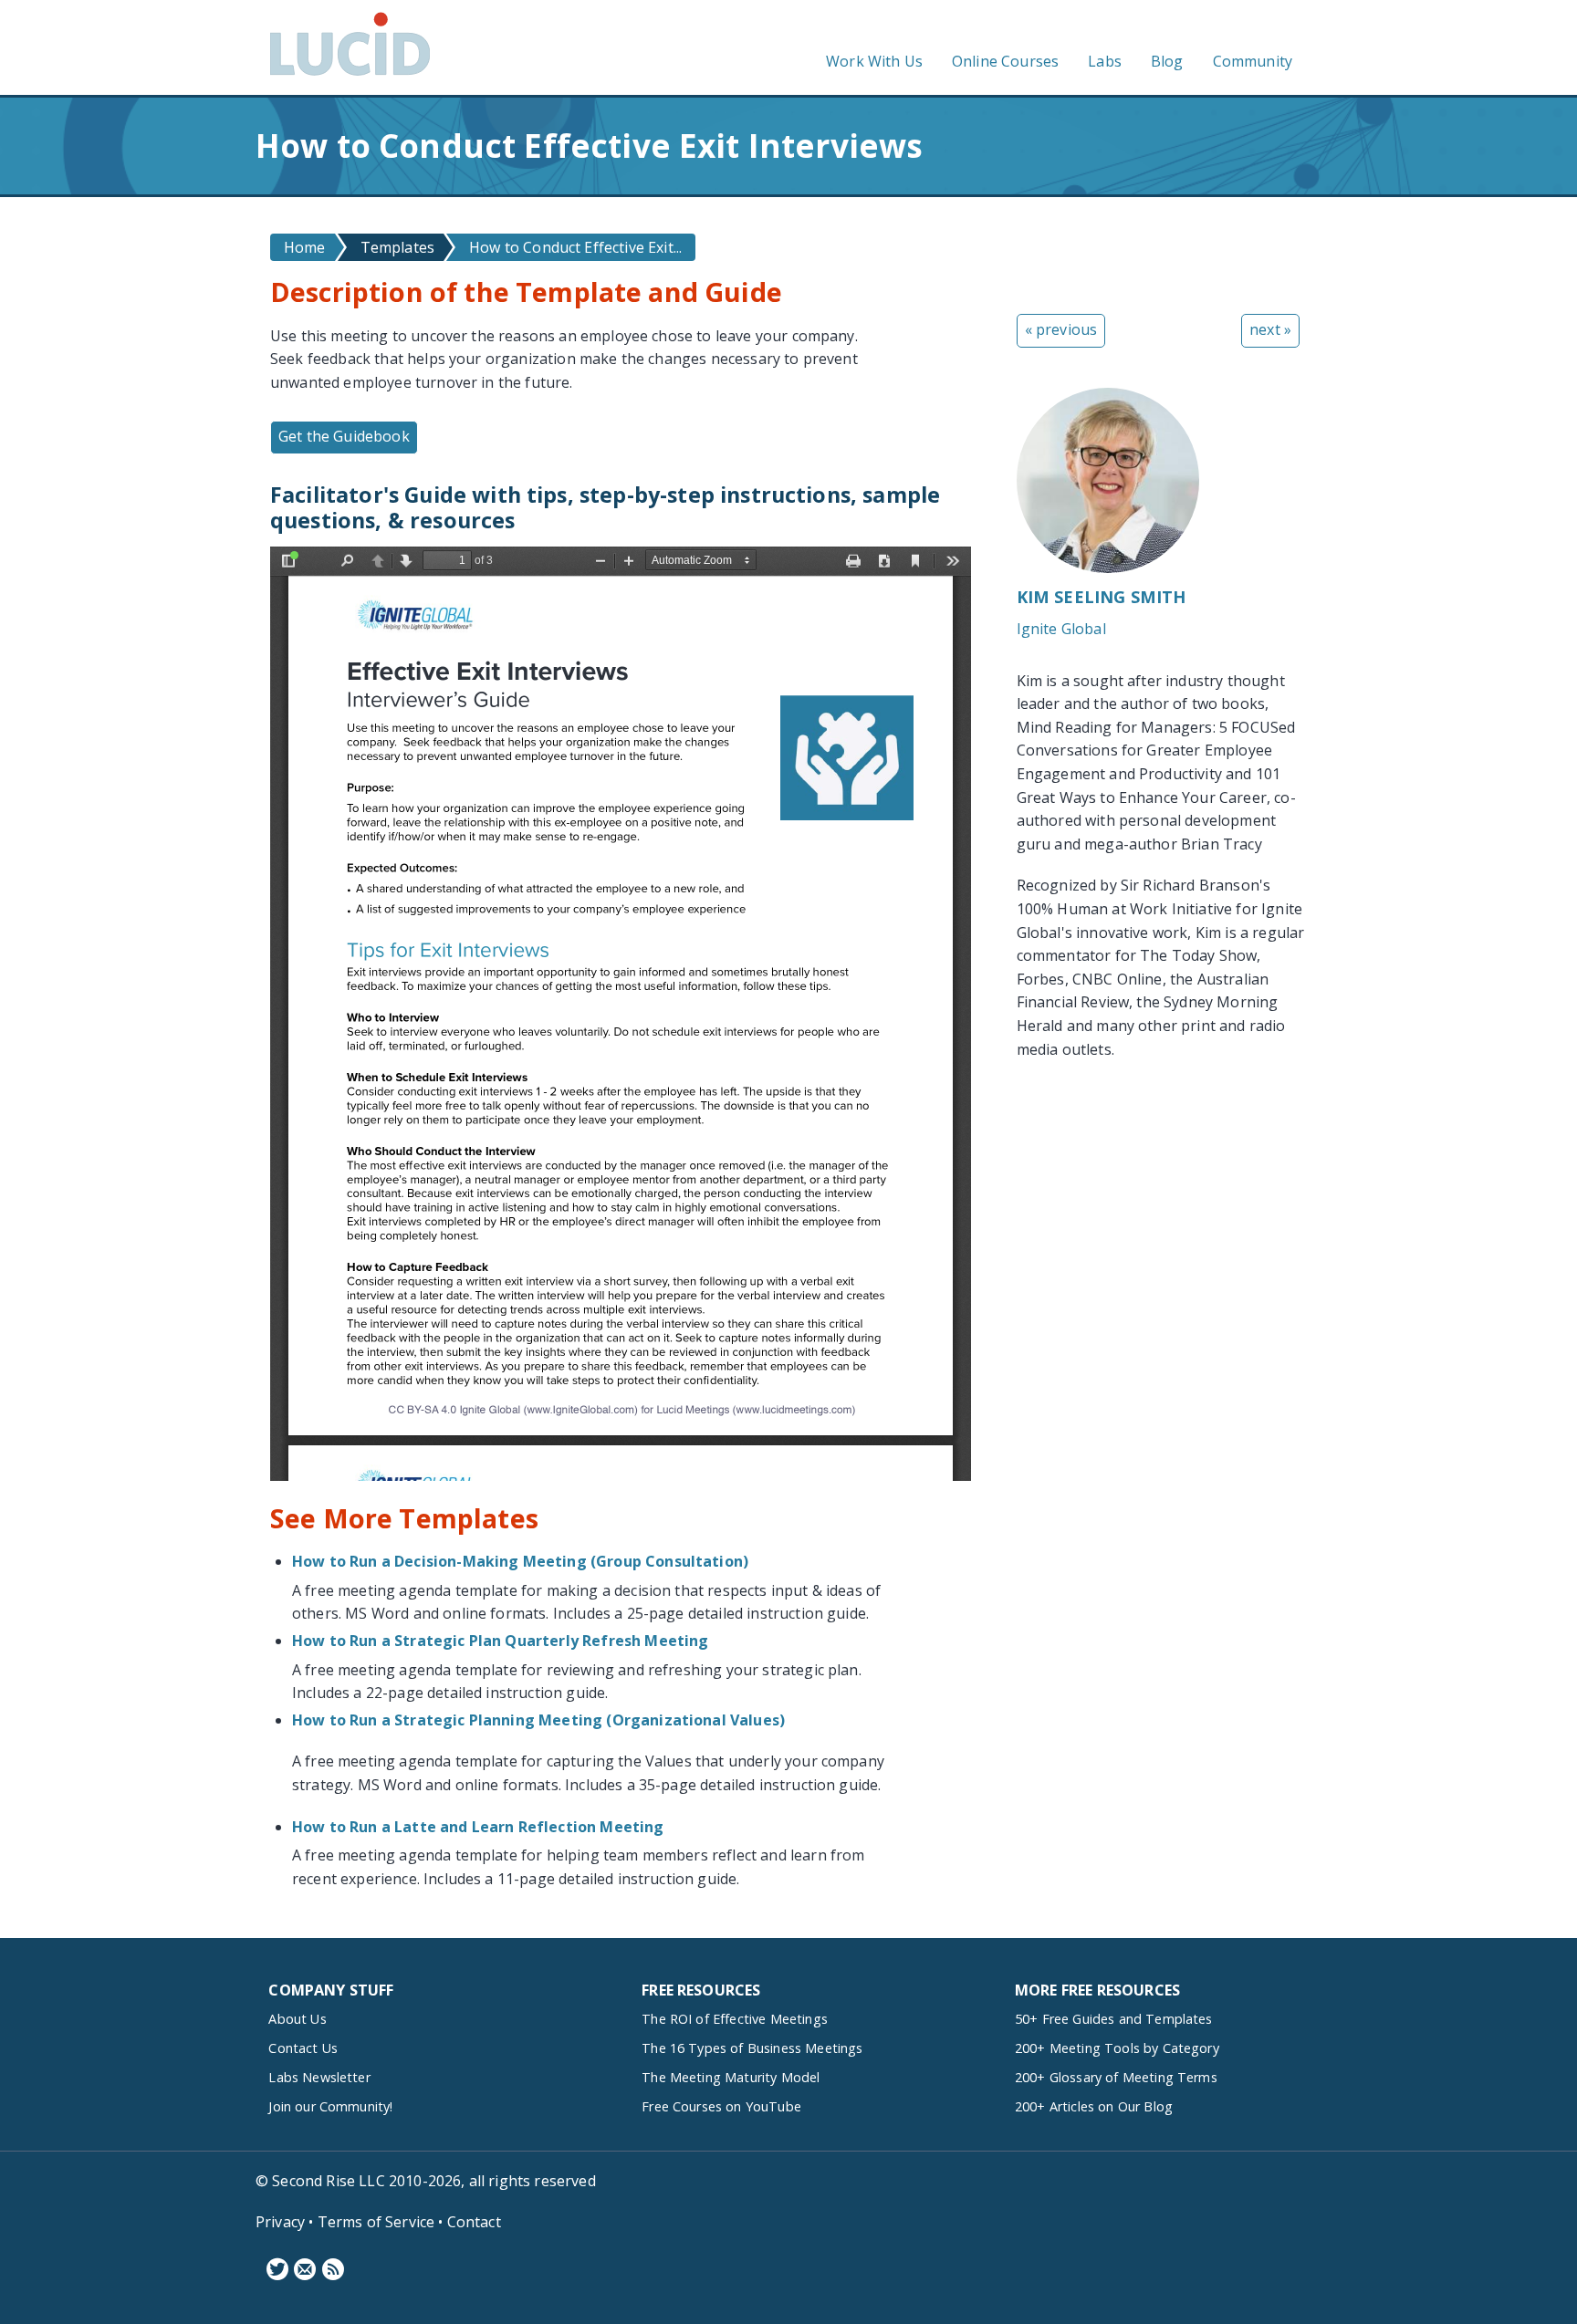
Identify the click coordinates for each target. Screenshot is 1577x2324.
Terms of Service (376, 2222)
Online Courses (1005, 61)
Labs (1105, 61)
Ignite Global (1061, 629)
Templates (397, 247)
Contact (474, 2222)
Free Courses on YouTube (721, 2106)
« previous (1061, 329)
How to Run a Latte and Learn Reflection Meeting (478, 1827)
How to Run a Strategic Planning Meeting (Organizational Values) (538, 1720)
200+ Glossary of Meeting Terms (1116, 2077)
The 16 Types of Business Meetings (752, 2048)
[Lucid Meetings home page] (350, 75)
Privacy (280, 2222)
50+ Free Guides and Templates (1114, 2019)
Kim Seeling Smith (1102, 597)
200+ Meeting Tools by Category (1117, 2048)
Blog (1167, 61)
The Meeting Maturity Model (731, 2077)
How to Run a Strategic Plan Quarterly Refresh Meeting (500, 1641)
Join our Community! (330, 2106)
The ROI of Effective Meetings (735, 2019)
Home (305, 247)
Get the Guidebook (344, 436)
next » (1270, 329)
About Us (297, 2019)
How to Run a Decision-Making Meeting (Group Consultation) (520, 1561)
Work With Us (874, 61)
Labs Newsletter (319, 2077)
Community (1253, 61)
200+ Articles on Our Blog (1094, 2106)
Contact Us (303, 2048)
